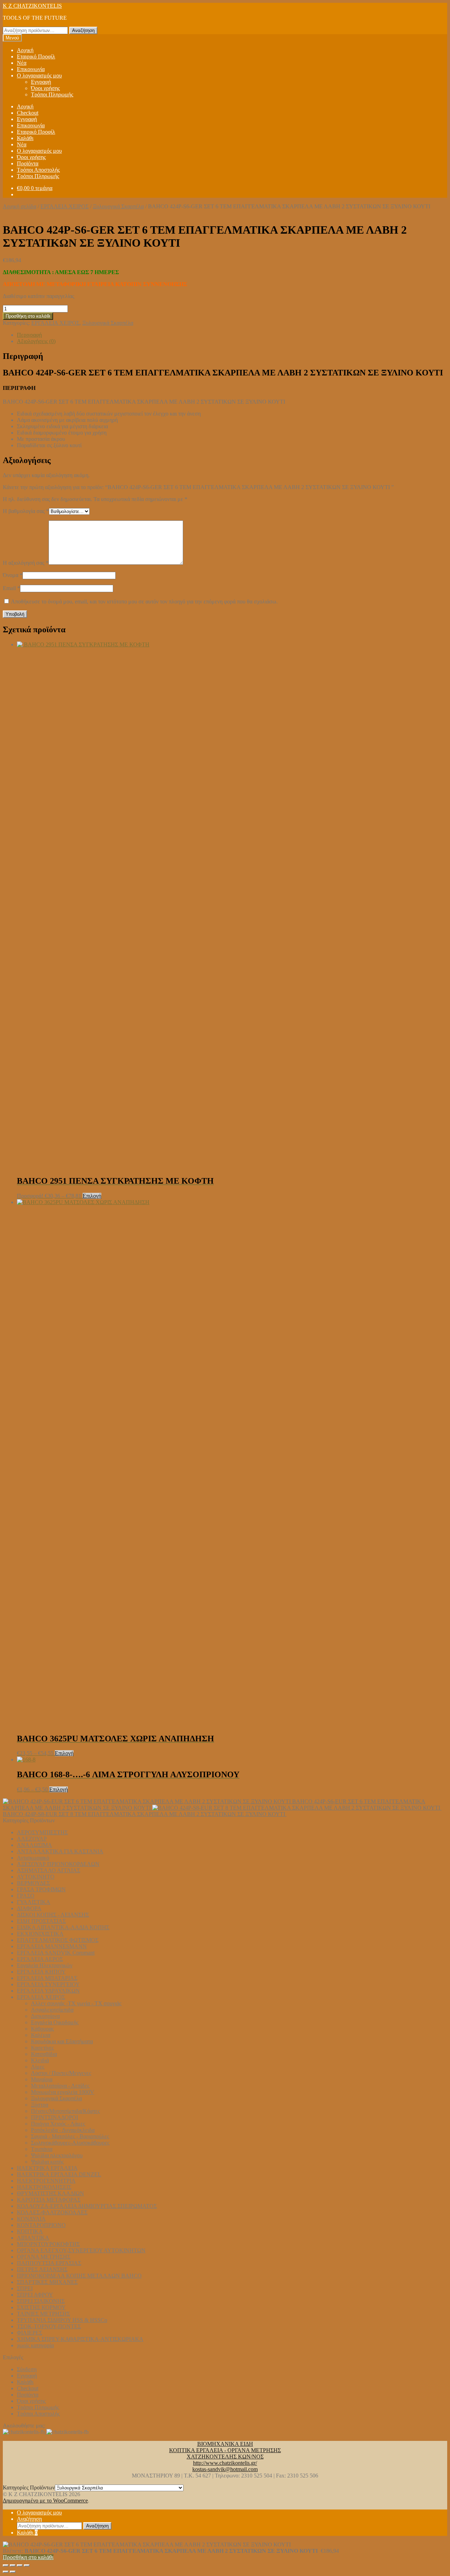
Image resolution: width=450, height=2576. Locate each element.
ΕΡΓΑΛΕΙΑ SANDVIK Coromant (56, 1953)
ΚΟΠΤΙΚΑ (30, 2231)
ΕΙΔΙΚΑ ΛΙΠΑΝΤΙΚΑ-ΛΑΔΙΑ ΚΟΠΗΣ (63, 1927)
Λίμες (38, 2067)
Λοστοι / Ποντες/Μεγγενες (61, 2073)
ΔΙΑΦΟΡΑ (29, 1908)
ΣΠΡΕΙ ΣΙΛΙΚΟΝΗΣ (41, 2301)
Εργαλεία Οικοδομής (55, 2022)
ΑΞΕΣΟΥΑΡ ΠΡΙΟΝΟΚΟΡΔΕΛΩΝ (58, 1864)
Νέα (22, 63)
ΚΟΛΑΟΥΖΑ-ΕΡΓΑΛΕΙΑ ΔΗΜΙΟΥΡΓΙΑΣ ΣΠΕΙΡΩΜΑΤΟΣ (87, 2206)
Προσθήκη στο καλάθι (28, 316)
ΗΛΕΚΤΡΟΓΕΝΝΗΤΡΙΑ (46, 2181)
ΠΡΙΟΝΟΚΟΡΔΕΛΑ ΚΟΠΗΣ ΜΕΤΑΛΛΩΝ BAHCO (79, 2276)
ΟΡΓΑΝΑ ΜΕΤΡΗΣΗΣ (44, 2257)
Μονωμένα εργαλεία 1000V (63, 2092)
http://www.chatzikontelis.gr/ (225, 2463)
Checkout (28, 113)
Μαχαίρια (42, 2079)
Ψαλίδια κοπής (47, 2162)
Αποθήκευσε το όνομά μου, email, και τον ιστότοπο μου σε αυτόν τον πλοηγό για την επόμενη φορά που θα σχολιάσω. (144, 602)
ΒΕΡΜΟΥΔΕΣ (33, 1883)
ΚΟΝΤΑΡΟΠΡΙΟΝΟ (41, 2225)
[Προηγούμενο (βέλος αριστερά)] (6, 2572)
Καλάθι (25, 138)
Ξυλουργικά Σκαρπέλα (118, 206)
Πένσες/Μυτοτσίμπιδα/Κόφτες (65, 2111)
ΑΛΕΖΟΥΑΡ (32, 1839)
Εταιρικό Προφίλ (36, 56)
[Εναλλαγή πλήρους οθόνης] (13, 2565)
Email (11, 588)
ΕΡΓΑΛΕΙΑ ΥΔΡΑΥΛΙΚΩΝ (48, 1991)
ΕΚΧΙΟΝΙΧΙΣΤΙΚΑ (40, 1934)
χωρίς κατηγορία (35, 2345)
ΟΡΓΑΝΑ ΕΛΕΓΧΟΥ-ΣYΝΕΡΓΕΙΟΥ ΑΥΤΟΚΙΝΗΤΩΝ (81, 2250)
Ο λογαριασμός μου (39, 75)
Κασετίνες (42, 2048)
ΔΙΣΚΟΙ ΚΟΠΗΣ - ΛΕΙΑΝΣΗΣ (53, 1915)
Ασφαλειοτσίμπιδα (52, 2010)
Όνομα (13, 575)
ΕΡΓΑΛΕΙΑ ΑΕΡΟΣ (40, 1959)
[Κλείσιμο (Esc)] (27, 2565)
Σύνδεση (27, 2369)
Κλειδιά (40, 2060)
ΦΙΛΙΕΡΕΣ (30, 2333)
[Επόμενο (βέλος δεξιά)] (13, 2572)
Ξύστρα (40, 2105)
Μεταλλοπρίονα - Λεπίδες (60, 2086)
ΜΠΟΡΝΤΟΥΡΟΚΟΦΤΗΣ (48, 2244)
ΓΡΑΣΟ (26, 1896)
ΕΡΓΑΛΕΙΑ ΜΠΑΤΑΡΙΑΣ (47, 1978)
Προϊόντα (28, 163)
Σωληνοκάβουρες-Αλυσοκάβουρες (70, 2143)
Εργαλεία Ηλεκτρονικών (45, 1965)
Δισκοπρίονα (45, 2016)
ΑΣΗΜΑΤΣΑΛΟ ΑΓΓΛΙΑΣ (49, 1870)
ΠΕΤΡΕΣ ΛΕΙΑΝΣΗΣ (42, 2269)
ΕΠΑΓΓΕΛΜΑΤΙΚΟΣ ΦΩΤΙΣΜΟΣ (58, 1940)
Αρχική (25, 50)
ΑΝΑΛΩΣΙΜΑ (34, 1845)
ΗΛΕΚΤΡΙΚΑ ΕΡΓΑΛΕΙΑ (47, 2168)
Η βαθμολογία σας (26, 511)
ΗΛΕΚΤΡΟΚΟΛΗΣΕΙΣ (44, 2187)
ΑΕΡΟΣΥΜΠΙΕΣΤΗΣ (42, 1832)
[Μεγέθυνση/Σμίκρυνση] (6, 2565)
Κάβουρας (42, 2029)
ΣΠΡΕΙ (25, 2288)
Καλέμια (41, 2035)
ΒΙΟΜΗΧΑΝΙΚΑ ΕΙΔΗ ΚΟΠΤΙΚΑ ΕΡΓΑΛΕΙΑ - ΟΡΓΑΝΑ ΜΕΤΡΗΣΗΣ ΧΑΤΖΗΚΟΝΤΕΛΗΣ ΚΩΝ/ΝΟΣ (225, 2450)
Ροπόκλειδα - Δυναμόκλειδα (63, 2130)
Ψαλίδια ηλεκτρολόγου (57, 2155)
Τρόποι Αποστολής (38, 170)
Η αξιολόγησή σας (26, 563)
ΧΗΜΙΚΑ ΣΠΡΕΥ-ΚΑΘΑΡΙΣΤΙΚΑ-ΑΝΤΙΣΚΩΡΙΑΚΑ (80, 2339)
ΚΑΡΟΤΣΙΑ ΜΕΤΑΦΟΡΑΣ (49, 2200)
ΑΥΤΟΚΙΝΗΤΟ (36, 1877)
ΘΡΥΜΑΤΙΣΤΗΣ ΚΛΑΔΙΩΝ (50, 2193)
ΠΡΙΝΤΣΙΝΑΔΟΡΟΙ (54, 2117)
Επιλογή (92, 1196)
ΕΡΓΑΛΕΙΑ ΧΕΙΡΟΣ (65, 206)
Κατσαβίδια (44, 2054)
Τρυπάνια (42, 2149)
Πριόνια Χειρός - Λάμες (58, 2124)
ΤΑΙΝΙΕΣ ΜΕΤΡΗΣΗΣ (43, 2314)
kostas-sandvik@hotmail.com (225, 2469)
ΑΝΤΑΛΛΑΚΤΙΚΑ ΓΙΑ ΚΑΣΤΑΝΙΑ (60, 1851)
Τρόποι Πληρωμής (52, 94)
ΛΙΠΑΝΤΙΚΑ (33, 2238)
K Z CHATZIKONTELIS (32, 6)
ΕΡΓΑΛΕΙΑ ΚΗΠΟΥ (41, 1972)
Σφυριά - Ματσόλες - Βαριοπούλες (70, 2136)
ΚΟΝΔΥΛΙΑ (31, 2219)
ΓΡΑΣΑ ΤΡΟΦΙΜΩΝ (41, 1889)
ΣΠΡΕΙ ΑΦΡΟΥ (35, 2295)
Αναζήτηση (83, 30)
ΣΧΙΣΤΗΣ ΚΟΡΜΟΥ (41, 2307)
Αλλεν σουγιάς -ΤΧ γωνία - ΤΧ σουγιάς (76, 2003)
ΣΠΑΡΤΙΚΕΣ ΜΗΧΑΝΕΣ (47, 2282)
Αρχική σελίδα (20, 206)
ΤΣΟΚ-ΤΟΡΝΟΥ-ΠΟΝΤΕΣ (49, 2326)
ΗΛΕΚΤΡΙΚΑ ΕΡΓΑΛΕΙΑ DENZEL (59, 2174)
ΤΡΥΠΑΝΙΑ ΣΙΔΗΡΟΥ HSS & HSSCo (62, 2320)
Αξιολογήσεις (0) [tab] (36, 341)
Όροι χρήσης (45, 88)
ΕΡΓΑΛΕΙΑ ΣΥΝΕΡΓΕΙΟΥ (48, 1984)
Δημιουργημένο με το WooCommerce (45, 2501)
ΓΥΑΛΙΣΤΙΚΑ (34, 1902)
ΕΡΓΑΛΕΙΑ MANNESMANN (52, 1946)
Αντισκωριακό (33, 1858)
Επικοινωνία (31, 69)
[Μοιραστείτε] (20, 2565)
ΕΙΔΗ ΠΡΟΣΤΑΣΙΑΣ (41, 1921)
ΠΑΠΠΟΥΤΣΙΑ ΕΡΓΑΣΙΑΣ (49, 2263)
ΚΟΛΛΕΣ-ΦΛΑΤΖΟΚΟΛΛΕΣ (52, 2212)
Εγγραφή (41, 82)
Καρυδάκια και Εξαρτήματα (62, 2041)
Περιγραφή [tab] (29, 335)
